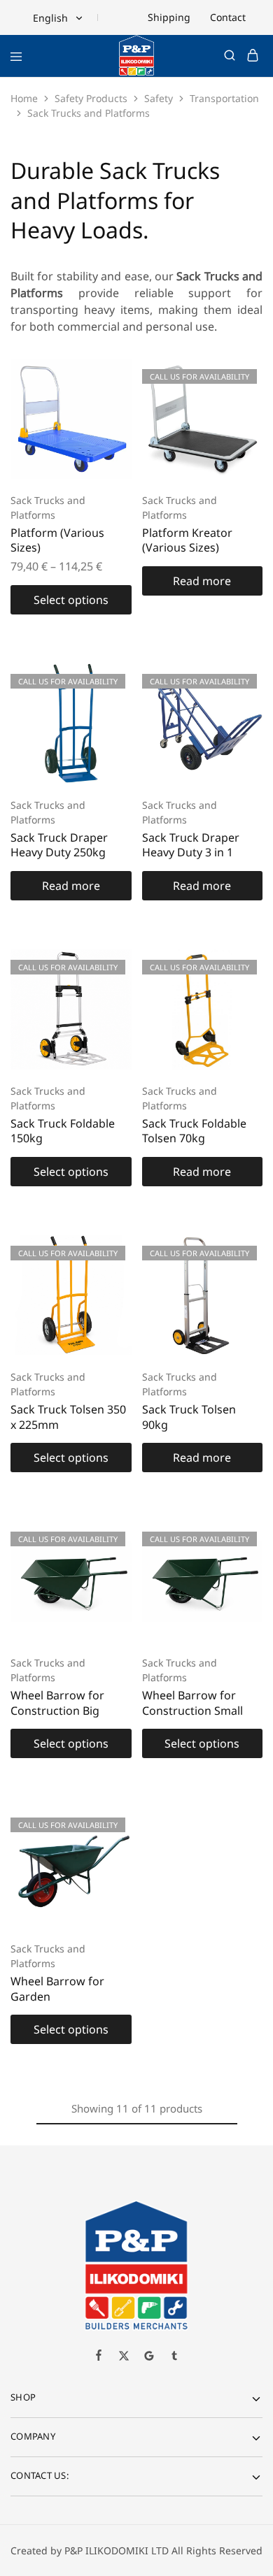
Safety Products (91, 98)
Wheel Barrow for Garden (57, 1988)
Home (24, 98)
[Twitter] (124, 2357)
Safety (159, 98)
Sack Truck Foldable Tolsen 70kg (194, 1131)
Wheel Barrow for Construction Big (57, 1703)
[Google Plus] (149, 2357)
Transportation (224, 98)
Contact (228, 17)
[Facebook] (99, 2356)
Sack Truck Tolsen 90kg (189, 1417)
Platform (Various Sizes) (57, 540)
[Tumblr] (174, 2357)
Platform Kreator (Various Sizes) (187, 540)
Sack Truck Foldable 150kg (63, 1131)
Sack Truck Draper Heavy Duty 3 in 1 (191, 845)
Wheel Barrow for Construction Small (192, 1703)
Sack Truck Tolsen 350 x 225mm (68, 1417)
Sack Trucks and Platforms (48, 508)
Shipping (169, 17)
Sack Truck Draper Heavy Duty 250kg (59, 845)
